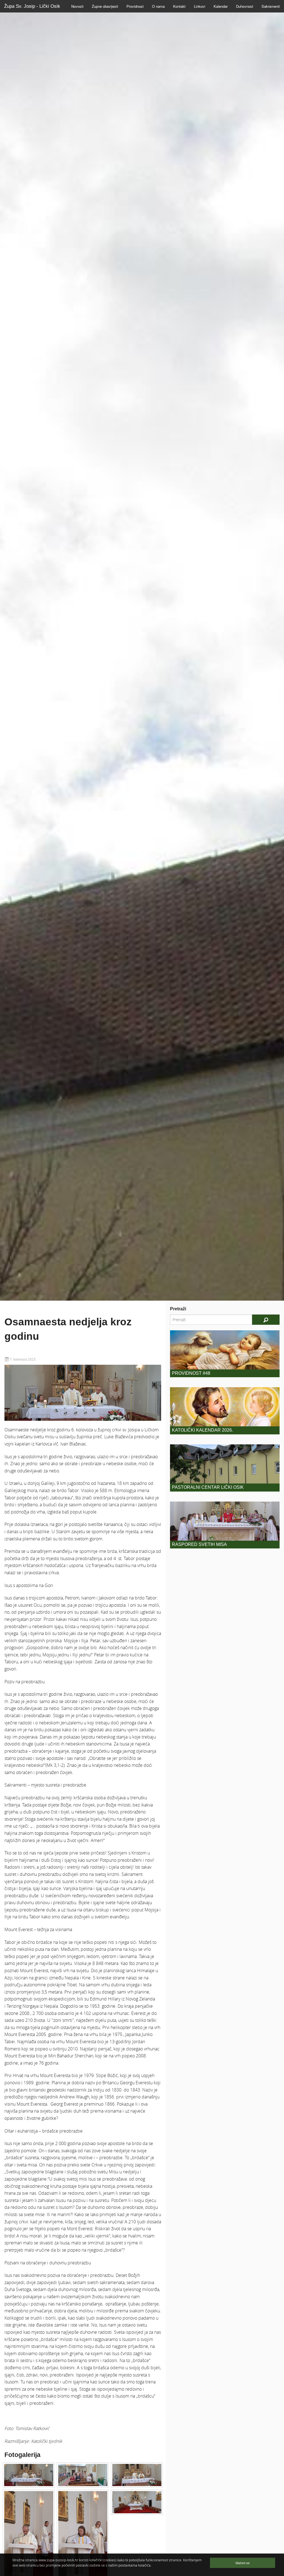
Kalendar (221, 6)
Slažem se (243, 2563)
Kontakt (179, 6)
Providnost (135, 6)
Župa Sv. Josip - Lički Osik (32, 6)
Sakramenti (271, 6)
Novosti (77, 6)
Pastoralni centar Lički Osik (208, 1487)
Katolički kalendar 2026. (202, 1430)
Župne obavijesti (105, 6)
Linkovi (200, 6)
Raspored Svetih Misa (199, 1544)
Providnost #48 (191, 1373)
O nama (158, 6)
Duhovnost (245, 6)
